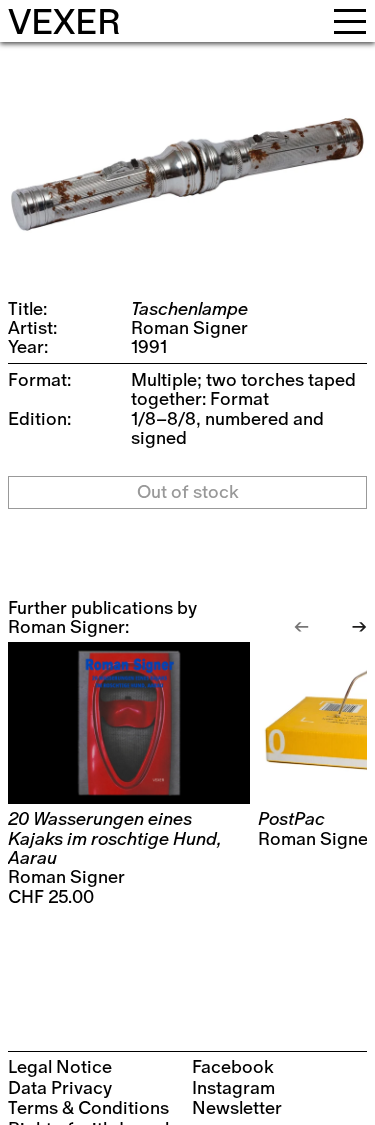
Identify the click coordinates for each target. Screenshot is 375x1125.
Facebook (233, 1067)
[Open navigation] (350, 21)
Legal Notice (60, 1067)
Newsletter (237, 1108)
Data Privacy (60, 1088)
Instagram (233, 1088)
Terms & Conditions (88, 1108)
